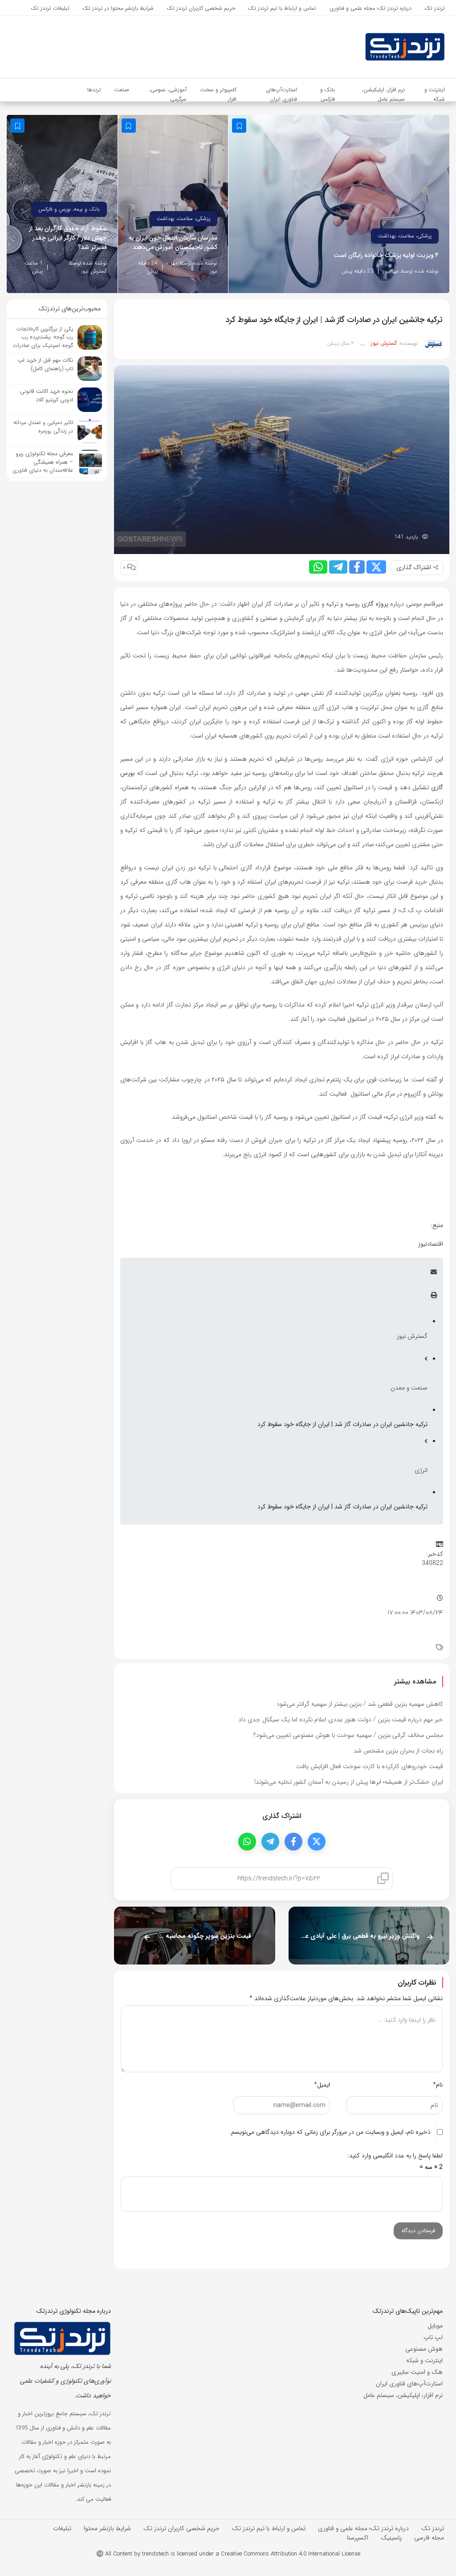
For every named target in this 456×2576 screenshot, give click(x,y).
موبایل (435, 2326)
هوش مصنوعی (424, 2349)
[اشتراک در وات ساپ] (318, 567)
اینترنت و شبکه (424, 2360)
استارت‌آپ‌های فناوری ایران (409, 2384)
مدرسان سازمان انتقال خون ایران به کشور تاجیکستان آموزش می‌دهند (173, 243)
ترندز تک (433, 2528)
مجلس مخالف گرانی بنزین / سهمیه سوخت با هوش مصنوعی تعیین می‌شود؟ (348, 1735)
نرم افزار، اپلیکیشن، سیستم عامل (403, 2395)
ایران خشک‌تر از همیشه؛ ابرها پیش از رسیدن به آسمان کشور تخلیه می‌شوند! (349, 1782)
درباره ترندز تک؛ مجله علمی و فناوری (363, 2528)
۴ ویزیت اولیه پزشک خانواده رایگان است (386, 255)
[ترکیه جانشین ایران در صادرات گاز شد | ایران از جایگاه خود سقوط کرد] (282, 459)
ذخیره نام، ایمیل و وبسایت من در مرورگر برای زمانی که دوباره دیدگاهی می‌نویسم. (330, 2132)
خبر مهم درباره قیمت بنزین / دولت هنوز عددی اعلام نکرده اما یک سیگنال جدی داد (341, 1720)
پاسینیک (391, 2538)
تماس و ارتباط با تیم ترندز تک (269, 2528)
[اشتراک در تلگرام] (338, 567)
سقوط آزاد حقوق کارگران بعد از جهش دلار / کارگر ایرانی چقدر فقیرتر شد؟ (68, 238)
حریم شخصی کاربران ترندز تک (181, 2528)
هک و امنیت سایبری (417, 2372)
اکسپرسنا (358, 2538)
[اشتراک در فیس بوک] (357, 567)
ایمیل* (322, 2085)
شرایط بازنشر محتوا (107, 2528)
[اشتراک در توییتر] (376, 567)
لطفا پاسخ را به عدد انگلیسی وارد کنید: (395, 2156)
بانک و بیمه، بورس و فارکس (69, 209)
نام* (438, 2085)
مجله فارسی (429, 2538)
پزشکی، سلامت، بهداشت (405, 236)
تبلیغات (62, 2528)
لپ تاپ (433, 2337)
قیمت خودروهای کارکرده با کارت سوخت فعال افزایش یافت (370, 1766)
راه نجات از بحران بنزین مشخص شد (398, 1751)
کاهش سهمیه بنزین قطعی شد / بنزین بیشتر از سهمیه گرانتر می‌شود (360, 1704)
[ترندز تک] (380, 47)
